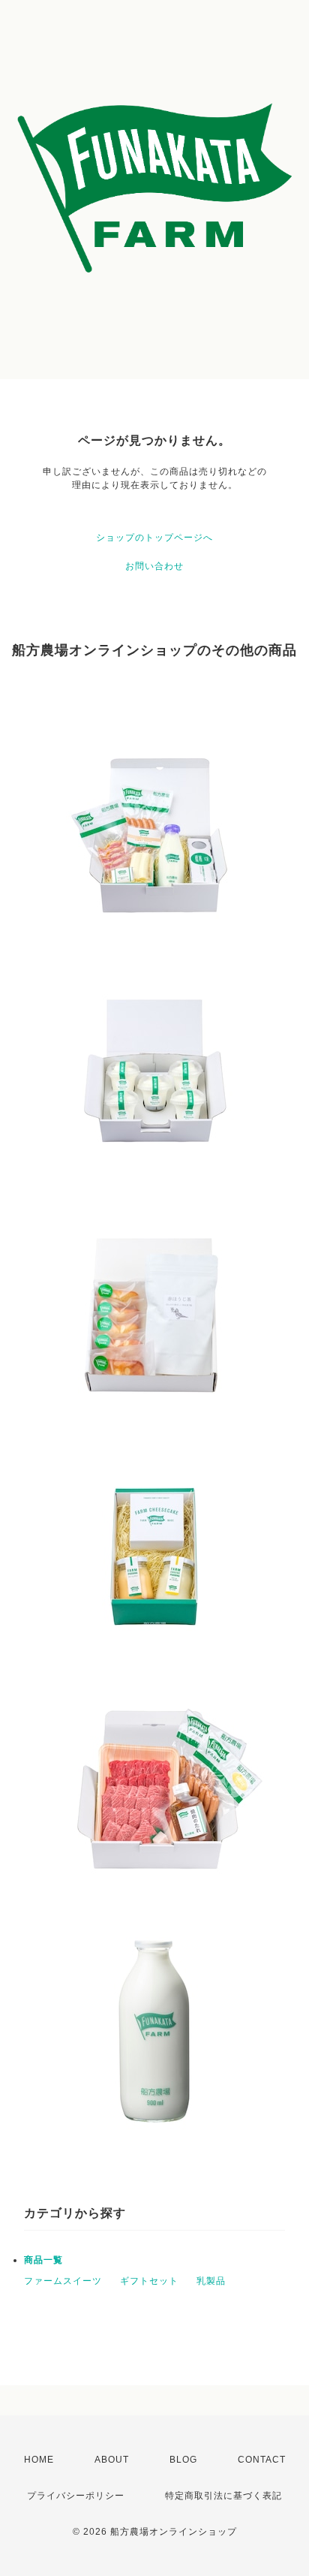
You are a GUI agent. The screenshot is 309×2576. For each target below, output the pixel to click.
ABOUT (112, 2460)
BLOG (183, 2460)
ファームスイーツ (63, 2281)
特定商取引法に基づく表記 (223, 2496)
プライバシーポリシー (76, 2496)
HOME (39, 2460)
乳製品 (211, 2281)
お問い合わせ (154, 566)
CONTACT (262, 2460)
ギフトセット (149, 2281)
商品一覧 (43, 2260)
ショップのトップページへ (154, 538)
